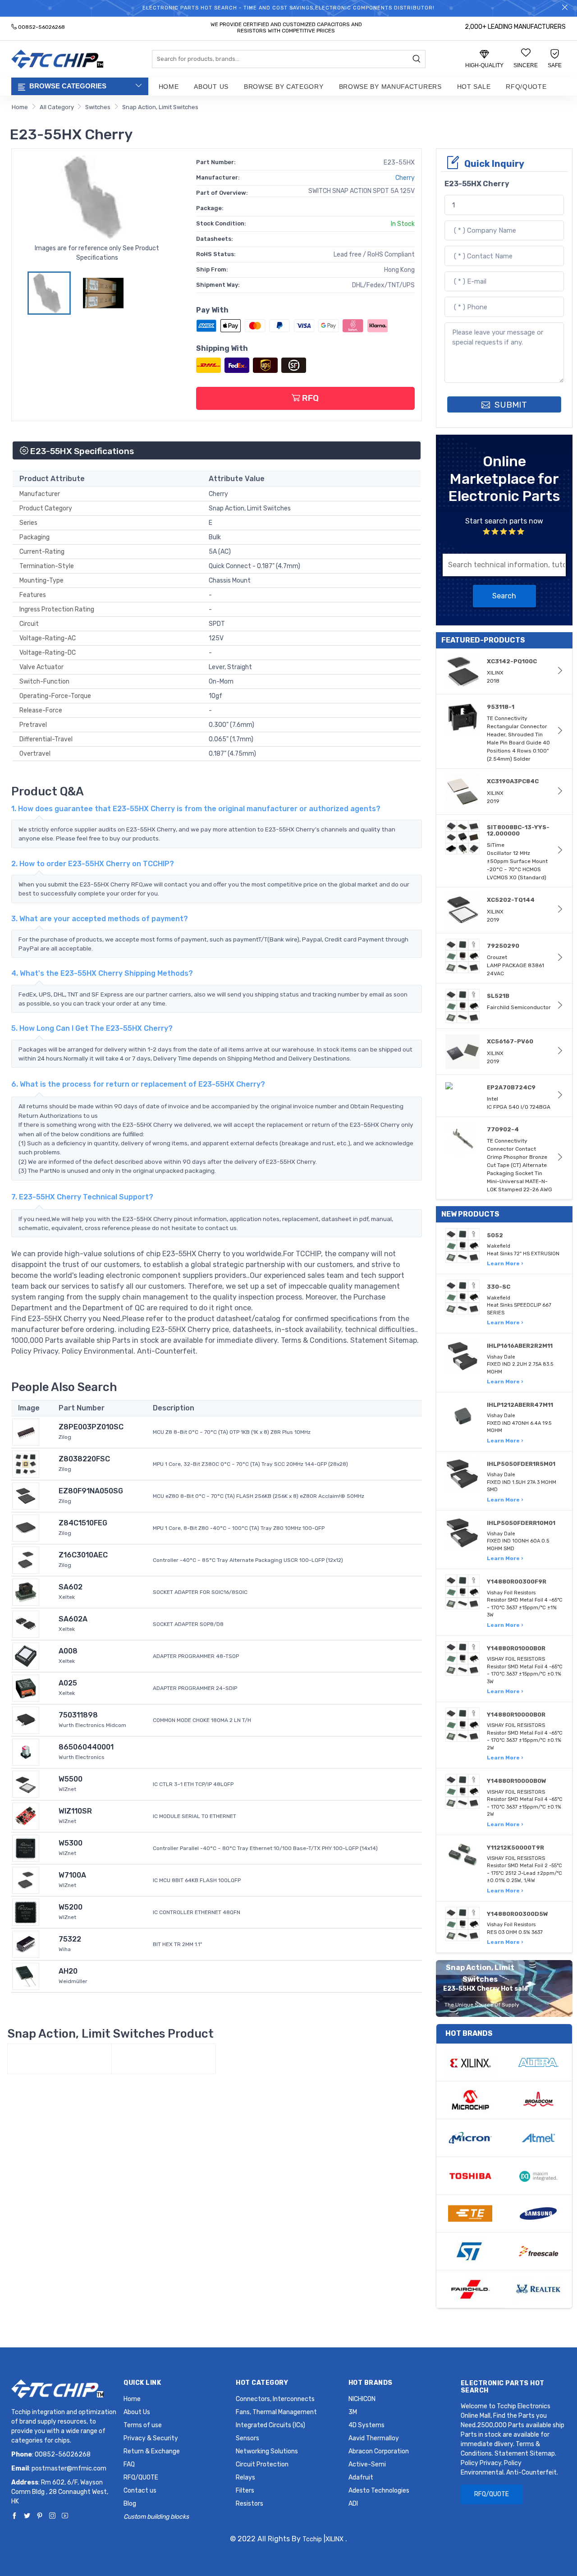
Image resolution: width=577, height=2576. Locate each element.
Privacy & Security (151, 2438)
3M (353, 2412)
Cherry (405, 178)
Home (169, 87)
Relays (245, 2477)
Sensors (247, 2438)
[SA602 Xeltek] (26, 1591)
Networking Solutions (267, 2451)
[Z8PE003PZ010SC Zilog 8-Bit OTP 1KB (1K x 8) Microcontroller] (26, 1431)
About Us (211, 87)
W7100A (72, 1875)
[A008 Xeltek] (26, 1655)
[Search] (417, 60)
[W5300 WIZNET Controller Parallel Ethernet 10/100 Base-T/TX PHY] (26, 1848)
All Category (57, 107)
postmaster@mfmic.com (69, 2468)
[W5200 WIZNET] (26, 1912)
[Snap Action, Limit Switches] (60, 2059)
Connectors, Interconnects (275, 2399)
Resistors (250, 2504)
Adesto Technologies (379, 2491)
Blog (130, 2504)
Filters (245, 2491)
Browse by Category (284, 87)
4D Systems (366, 2425)
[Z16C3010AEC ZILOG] (26, 1559)
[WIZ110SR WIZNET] (26, 1816)
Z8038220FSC (84, 1459)
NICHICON (362, 2399)
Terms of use (143, 2425)
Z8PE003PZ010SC (91, 1427)
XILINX (334, 2539)
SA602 (71, 1587)
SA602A (73, 1619)
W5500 (71, 1779)
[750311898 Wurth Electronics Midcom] (26, 1720)
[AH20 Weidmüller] (26, 1976)
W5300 (71, 1843)
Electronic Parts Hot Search (503, 2387)
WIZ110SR (75, 1811)
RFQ (309, 398)
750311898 (78, 1715)
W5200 (71, 1907)
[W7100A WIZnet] (26, 1880)
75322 (70, 1939)
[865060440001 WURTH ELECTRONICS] (26, 1752)
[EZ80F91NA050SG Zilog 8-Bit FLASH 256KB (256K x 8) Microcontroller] (26, 1495)
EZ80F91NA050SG (91, 1491)
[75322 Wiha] (26, 1944)
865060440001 (86, 1747)
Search (504, 596)
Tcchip (312, 2539)
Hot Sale (474, 87)
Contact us (140, 2491)
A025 (68, 1683)
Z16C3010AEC (83, 1555)
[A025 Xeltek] (26, 1687)
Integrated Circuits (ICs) (270, 2425)
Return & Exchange (152, 2451)
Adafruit (361, 2477)
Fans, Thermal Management (276, 2412)
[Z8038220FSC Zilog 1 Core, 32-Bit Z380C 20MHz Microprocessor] (26, 1463)
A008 (68, 1651)
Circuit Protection (262, 2464)
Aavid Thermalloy (374, 2438)
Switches (98, 107)
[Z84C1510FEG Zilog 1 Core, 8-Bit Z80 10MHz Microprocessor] (26, 1527)
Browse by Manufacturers (390, 87)
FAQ (129, 2464)
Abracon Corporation (379, 2451)
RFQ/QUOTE (526, 87)
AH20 (68, 1971)
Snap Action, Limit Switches (160, 107)
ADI (353, 2504)
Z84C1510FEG (83, 1523)
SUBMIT (510, 405)
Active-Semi (367, 2464)
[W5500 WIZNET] (26, 1784)
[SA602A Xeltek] (26, 1623)
